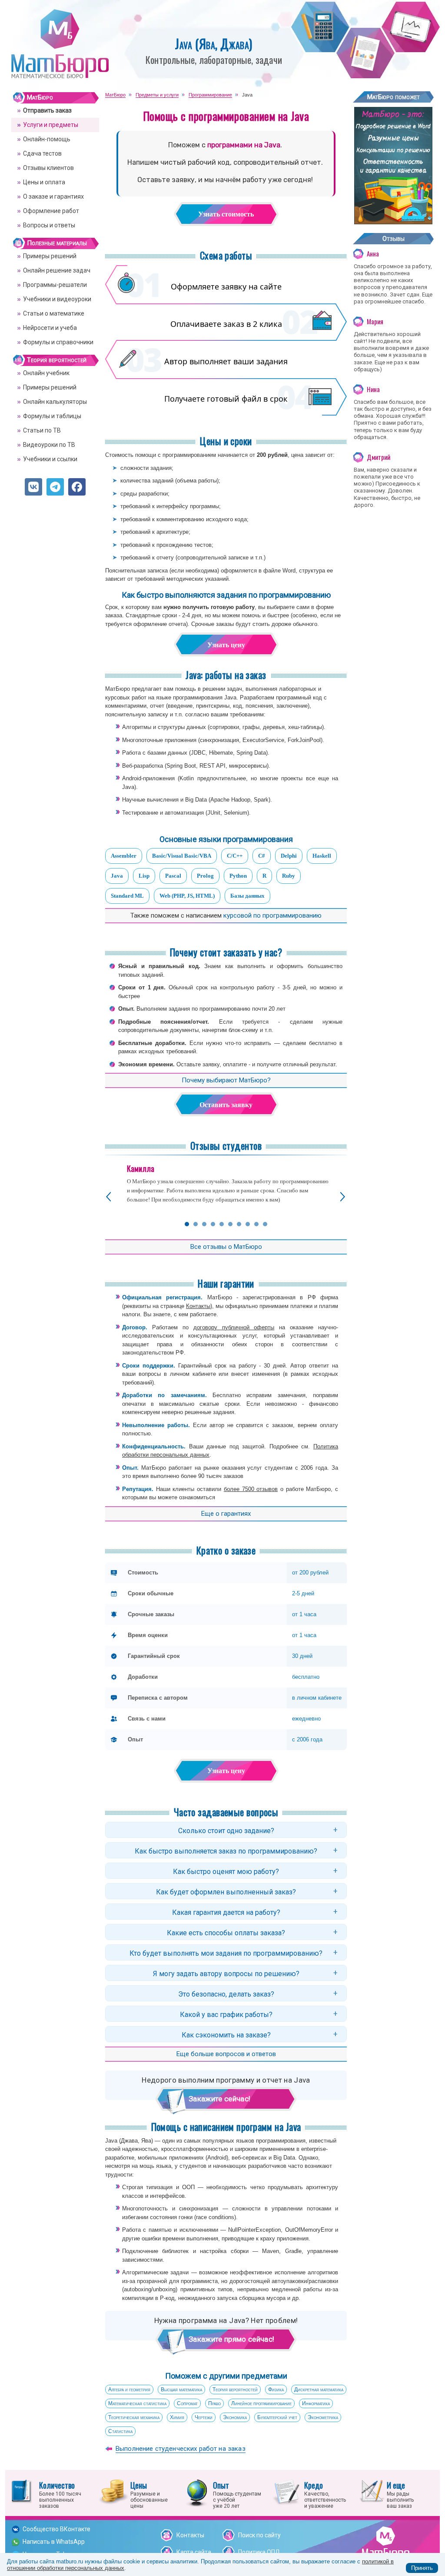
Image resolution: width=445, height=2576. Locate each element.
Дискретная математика (319, 2390)
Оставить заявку (226, 1105)
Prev (108, 1197)
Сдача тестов (42, 153)
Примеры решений (50, 256)
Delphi (289, 856)
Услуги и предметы (51, 125)
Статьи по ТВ (42, 430)
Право (214, 2403)
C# (262, 856)
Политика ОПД (259, 2552)
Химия (177, 2417)
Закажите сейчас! (219, 2099)
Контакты (198, 1306)
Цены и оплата (44, 182)
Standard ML (127, 896)
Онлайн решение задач (57, 270)
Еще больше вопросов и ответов (226, 2054)
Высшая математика (181, 2390)
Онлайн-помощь (47, 139)
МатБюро (40, 97)
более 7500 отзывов (251, 1489)
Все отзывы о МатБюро (226, 1247)
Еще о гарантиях (226, 1514)
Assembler (124, 856)
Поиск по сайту (259, 2535)
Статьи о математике (54, 313)
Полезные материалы (57, 243)
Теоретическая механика (134, 2417)
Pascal (173, 876)
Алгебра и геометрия (129, 2390)
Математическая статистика (137, 2403)
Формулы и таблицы (52, 416)
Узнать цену (226, 645)
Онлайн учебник (46, 373)
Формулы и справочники (58, 342)
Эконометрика (323, 2417)
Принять (422, 2568)
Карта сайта (194, 2552)
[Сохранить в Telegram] (55, 487)
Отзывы (394, 239)
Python (238, 876)
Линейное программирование (261, 2403)
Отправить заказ (47, 110)
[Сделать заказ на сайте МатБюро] (393, 221)
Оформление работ (51, 211)
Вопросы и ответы (49, 225)
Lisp (144, 876)
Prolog (205, 876)
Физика (276, 2390)
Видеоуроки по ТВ (49, 445)
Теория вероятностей (235, 2390)
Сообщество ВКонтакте (56, 2529)
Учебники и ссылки (50, 459)
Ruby (289, 876)
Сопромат (187, 2403)
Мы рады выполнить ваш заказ (400, 2494)
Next (343, 1197)
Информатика (316, 2403)
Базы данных (247, 896)
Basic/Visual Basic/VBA (182, 856)
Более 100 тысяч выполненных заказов (60, 2494)
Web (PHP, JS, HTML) (187, 896)
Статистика (120, 2431)
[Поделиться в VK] (33, 487)
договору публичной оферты (234, 1327)
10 (265, 1224)
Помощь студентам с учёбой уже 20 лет (237, 2494)
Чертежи (204, 2417)
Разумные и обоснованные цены (149, 2494)
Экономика (235, 2417)
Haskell (322, 856)
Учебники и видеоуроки (57, 299)
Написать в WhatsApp (54, 2542)
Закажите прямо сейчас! (231, 2339)
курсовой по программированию (272, 915)
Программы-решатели (55, 285)
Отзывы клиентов (48, 168)
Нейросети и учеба (50, 328)
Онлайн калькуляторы (55, 402)
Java (117, 876)
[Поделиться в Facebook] (77, 487)
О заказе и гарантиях (53, 196)
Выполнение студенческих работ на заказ (181, 2449)
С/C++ (235, 856)
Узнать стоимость (226, 214)
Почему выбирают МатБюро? (226, 1080)
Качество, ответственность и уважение (325, 2494)
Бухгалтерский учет (277, 2417)
